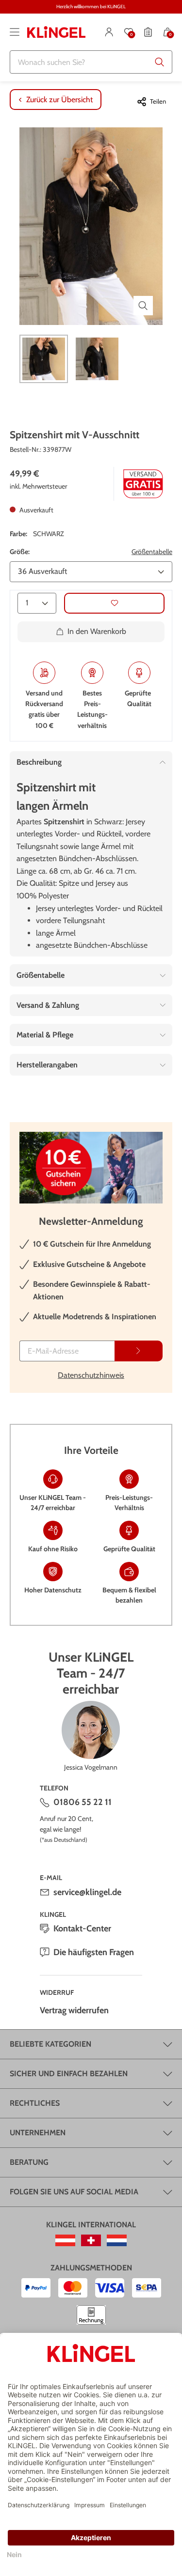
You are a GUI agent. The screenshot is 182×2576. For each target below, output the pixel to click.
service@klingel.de (87, 1892)
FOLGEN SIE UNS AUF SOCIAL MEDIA (74, 2192)
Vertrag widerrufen (74, 2010)
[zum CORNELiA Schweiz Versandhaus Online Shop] (91, 2240)
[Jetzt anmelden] (139, 1351)
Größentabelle (152, 552)
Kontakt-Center (82, 1928)
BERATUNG (29, 2162)
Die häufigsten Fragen (94, 1952)
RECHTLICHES (35, 2103)
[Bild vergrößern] (143, 306)
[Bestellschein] (148, 32)
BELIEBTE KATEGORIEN (50, 2044)
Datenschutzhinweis (91, 1375)
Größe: (20, 552)
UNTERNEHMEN (38, 2133)
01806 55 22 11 (83, 1802)
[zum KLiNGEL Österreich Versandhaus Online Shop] (65, 2240)
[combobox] (91, 62)
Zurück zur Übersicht (59, 100)
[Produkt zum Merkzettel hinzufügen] (114, 603)
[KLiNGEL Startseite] (56, 32)
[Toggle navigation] (15, 32)
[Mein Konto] (109, 32)
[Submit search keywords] (160, 62)
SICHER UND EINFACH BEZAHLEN (69, 2074)
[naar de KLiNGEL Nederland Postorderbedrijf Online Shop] (117, 2240)
